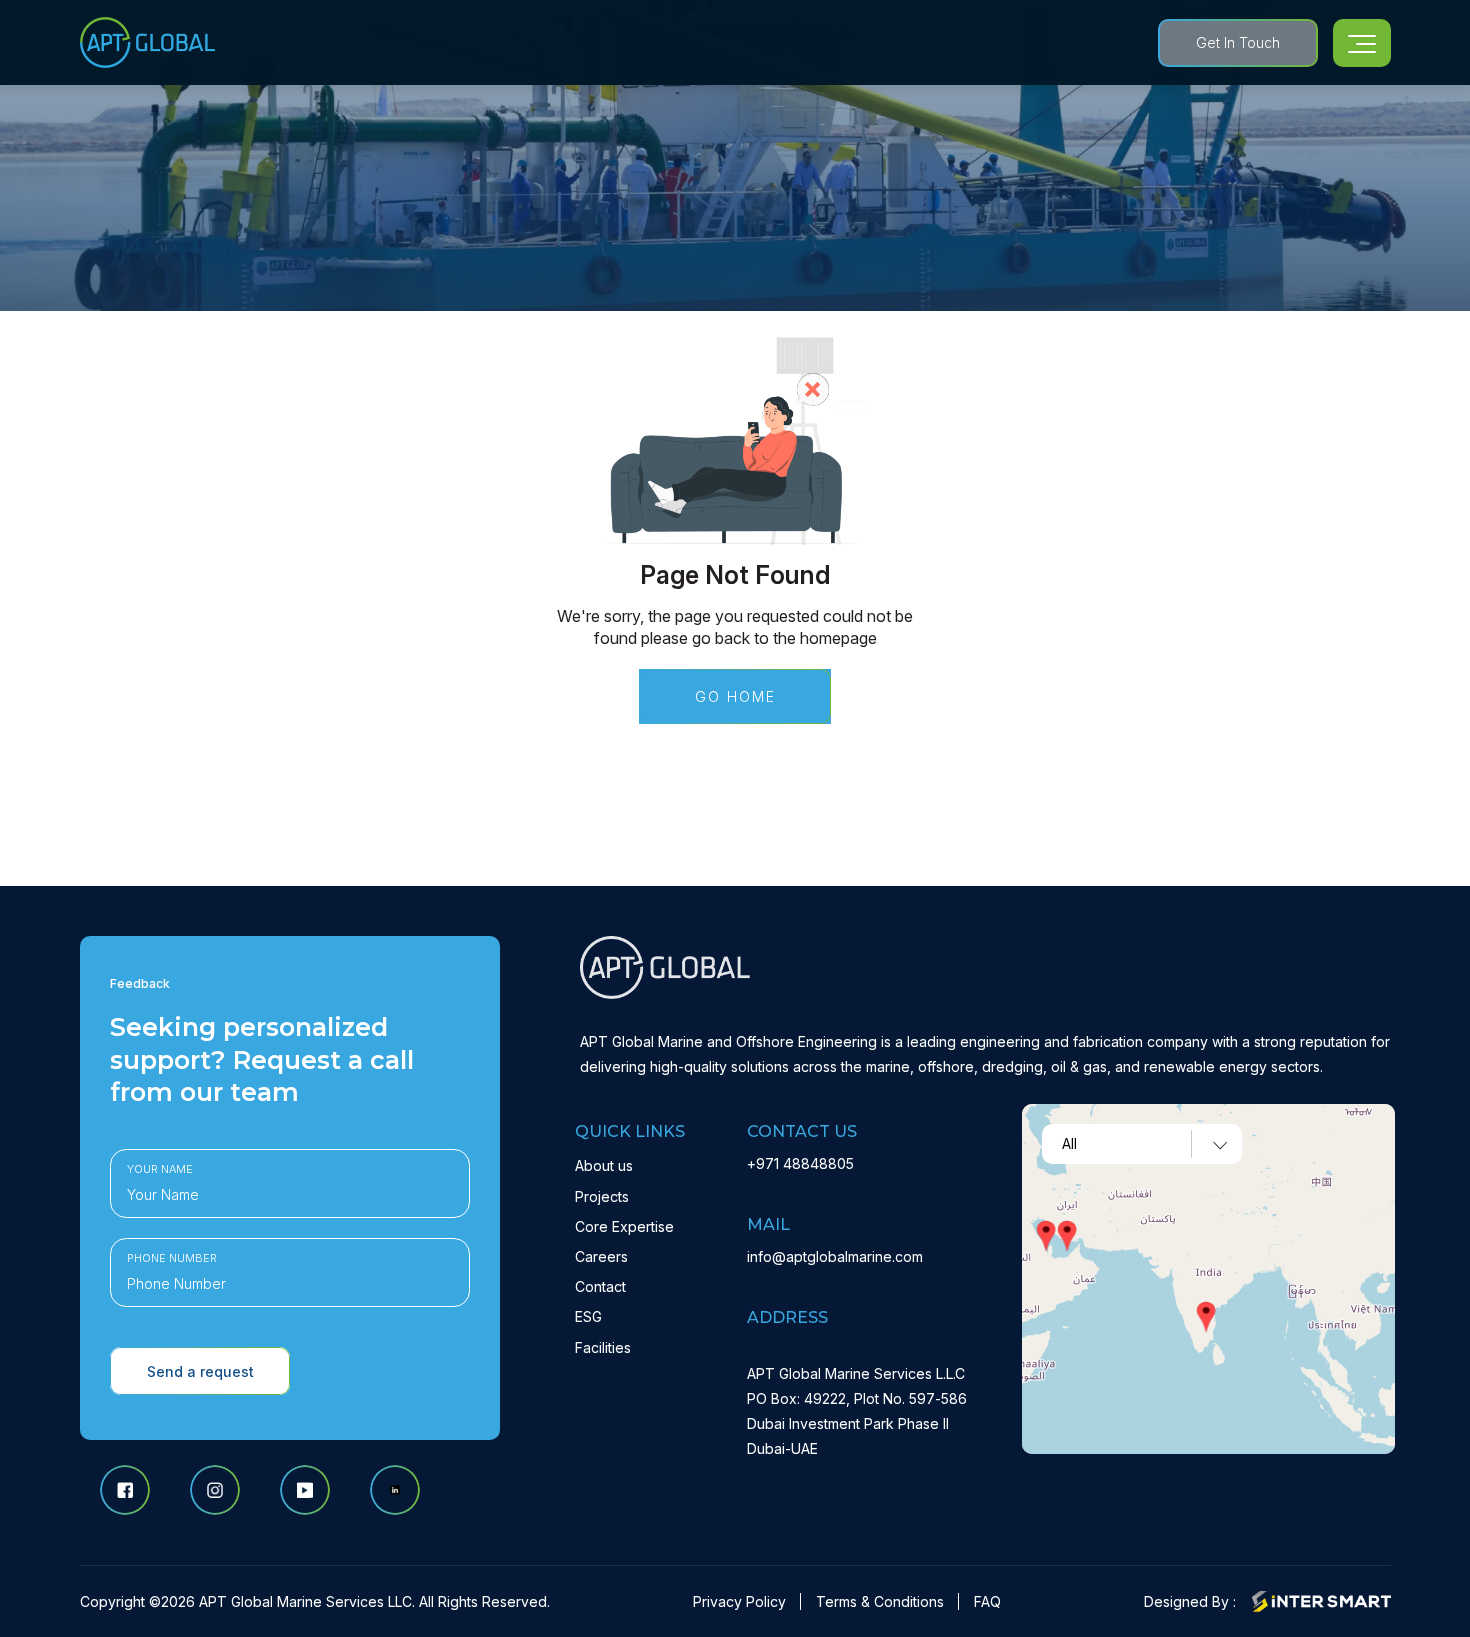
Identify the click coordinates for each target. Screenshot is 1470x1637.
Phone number (172, 1258)
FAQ (987, 1601)
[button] (1067, 1236)
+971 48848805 (800, 1163)
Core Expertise (624, 1226)
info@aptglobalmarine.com (835, 1256)
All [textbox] (1069, 1144)
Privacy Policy (739, 1601)
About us (604, 1165)
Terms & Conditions (880, 1601)
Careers (601, 1256)
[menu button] (1362, 43)
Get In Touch (1238, 42)
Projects (602, 1196)
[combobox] (1142, 1144)
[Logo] (147, 42)
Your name (160, 1169)
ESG (588, 1316)
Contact (600, 1286)
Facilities (603, 1347)
